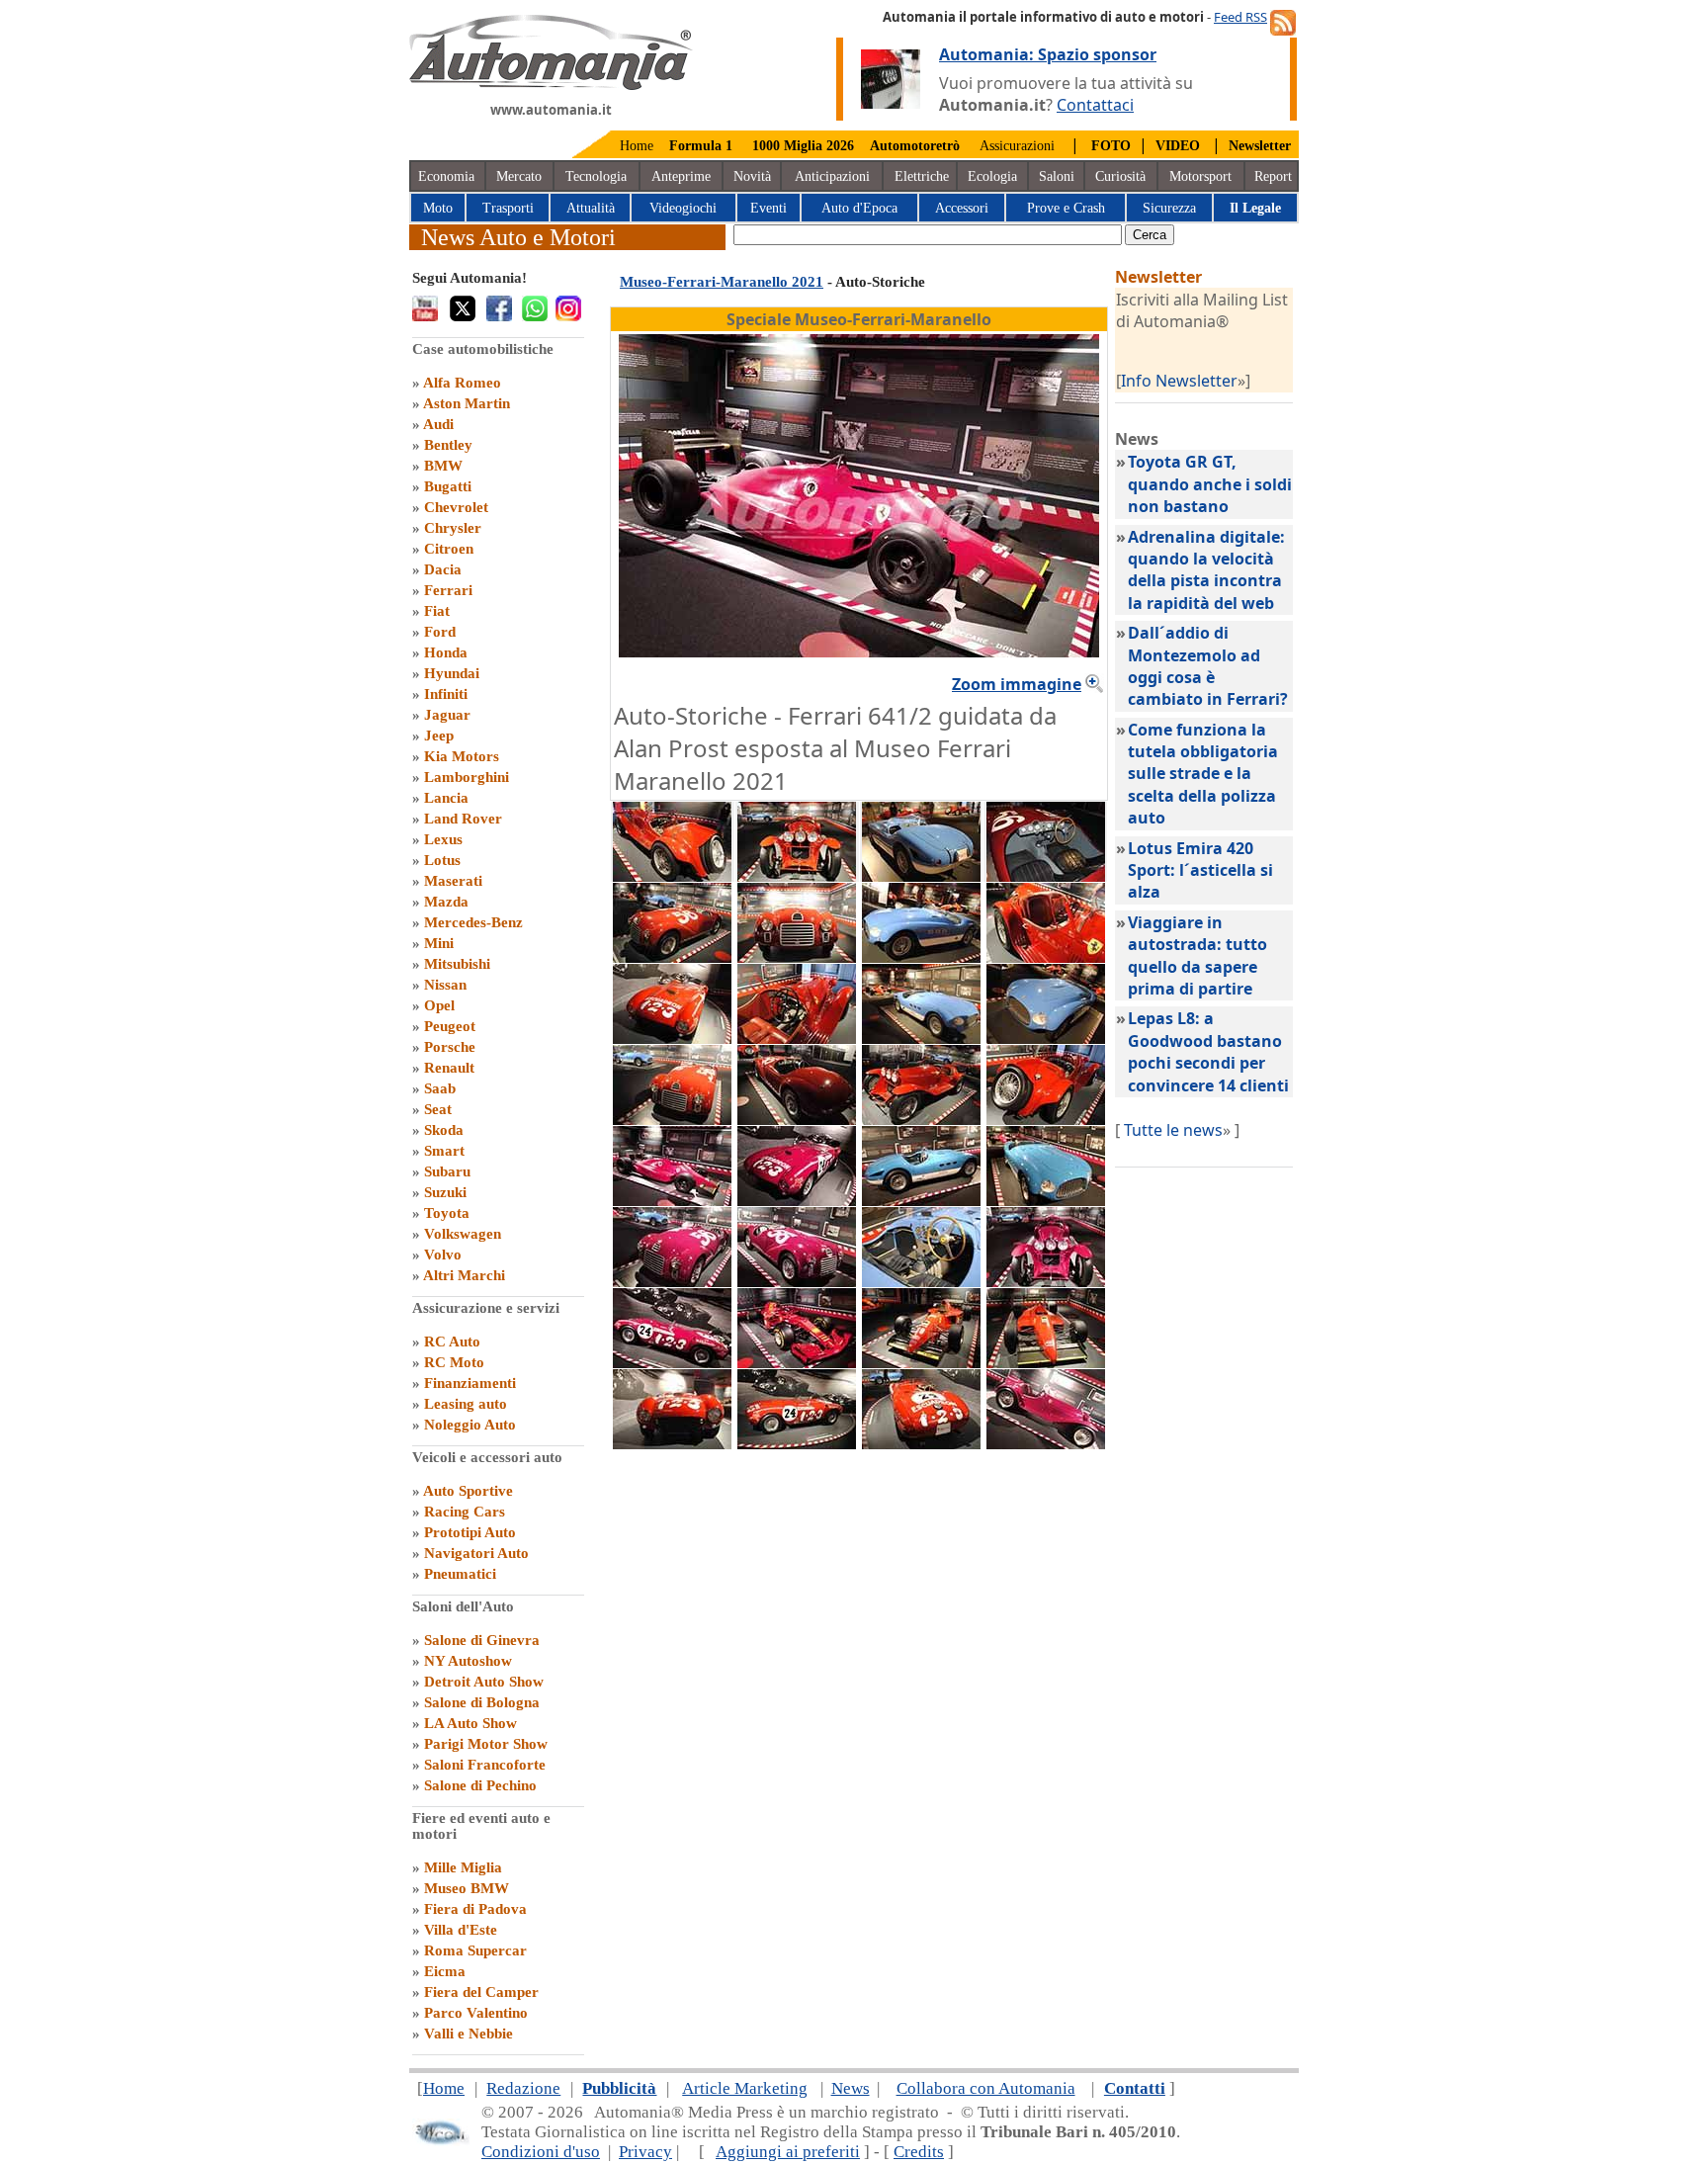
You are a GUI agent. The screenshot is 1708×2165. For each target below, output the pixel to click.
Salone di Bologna (482, 1702)
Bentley (448, 445)
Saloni (1057, 176)
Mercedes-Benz (473, 922)
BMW (443, 466)
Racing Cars (465, 1512)
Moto (438, 208)
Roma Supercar (475, 1950)
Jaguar (447, 715)
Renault (449, 1068)
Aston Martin (467, 403)
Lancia (446, 798)
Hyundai (452, 673)
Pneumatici (460, 1574)
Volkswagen (463, 1234)
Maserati (453, 881)
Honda (446, 652)
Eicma (445, 1971)
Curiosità (1120, 176)
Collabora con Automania (986, 2088)
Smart (444, 1151)
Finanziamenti (470, 1383)
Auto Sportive (468, 1491)
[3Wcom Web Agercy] (441, 2141)
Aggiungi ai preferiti (788, 2152)
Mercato (519, 176)
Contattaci (1095, 105)
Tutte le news (1173, 1130)
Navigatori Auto (476, 1553)
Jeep (439, 736)
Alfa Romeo (462, 383)
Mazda (446, 902)
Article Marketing (745, 2088)
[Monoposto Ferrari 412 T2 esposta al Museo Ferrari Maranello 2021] (921, 1362)
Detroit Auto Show (484, 1682)
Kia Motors (462, 756)
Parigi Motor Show (486, 1744)
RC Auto (452, 1342)
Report (1273, 176)
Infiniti (446, 694)
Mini (439, 943)
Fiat (437, 611)
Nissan (445, 985)
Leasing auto (466, 1404)
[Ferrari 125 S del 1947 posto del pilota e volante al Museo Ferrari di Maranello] (1046, 876)
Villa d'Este (461, 1930)
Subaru (447, 1171)
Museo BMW (467, 1888)
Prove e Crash (1066, 208)
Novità (752, 176)
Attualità (591, 208)
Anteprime (681, 176)
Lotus (442, 860)
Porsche (450, 1047)
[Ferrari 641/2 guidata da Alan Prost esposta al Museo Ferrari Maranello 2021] (672, 1200)
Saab (440, 1088)
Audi (438, 424)
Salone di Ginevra (482, 1640)
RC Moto (454, 1362)
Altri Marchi (464, 1275)
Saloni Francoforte (485, 1765)
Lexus (443, 839)
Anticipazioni (832, 176)
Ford (440, 632)
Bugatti (448, 486)
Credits (919, 2152)
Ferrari (448, 590)
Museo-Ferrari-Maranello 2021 (722, 282)
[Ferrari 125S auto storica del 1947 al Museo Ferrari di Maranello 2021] (672, 1119)
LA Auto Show (470, 1723)
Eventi (769, 208)
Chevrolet (456, 507)
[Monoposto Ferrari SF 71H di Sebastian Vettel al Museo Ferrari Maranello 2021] (797, 1362)
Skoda (444, 1130)
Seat (438, 1109)
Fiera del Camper (481, 1992)
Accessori (962, 208)
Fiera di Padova (475, 1909)
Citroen (449, 549)
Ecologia (992, 176)
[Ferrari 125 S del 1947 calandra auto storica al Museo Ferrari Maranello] (797, 957)
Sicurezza (1169, 208)
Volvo (443, 1255)
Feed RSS (1240, 17)
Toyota (447, 1213)
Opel (439, 1005)
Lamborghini (467, 777)
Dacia (443, 569)
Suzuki (445, 1192)
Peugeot (450, 1026)
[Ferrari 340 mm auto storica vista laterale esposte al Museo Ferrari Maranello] (921, 1200)
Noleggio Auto (470, 1425)
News (851, 2088)
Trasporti (508, 208)
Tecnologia (596, 176)
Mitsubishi (457, 964)
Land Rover (463, 819)
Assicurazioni (1017, 146)
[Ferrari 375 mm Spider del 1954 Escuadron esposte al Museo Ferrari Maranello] (797, 1200)
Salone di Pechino (480, 1785)
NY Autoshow (468, 1661)
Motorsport (1200, 176)
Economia (446, 176)
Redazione (523, 2088)
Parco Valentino (476, 2013)
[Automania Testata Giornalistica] (551, 85)
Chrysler (453, 528)
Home (637, 146)
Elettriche (922, 176)
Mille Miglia (463, 1867)
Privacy (645, 2152)
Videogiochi (683, 208)
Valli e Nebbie (469, 2034)
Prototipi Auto (470, 1532)
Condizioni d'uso (541, 2152)
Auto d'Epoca (859, 208)
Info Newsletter (1179, 381)
